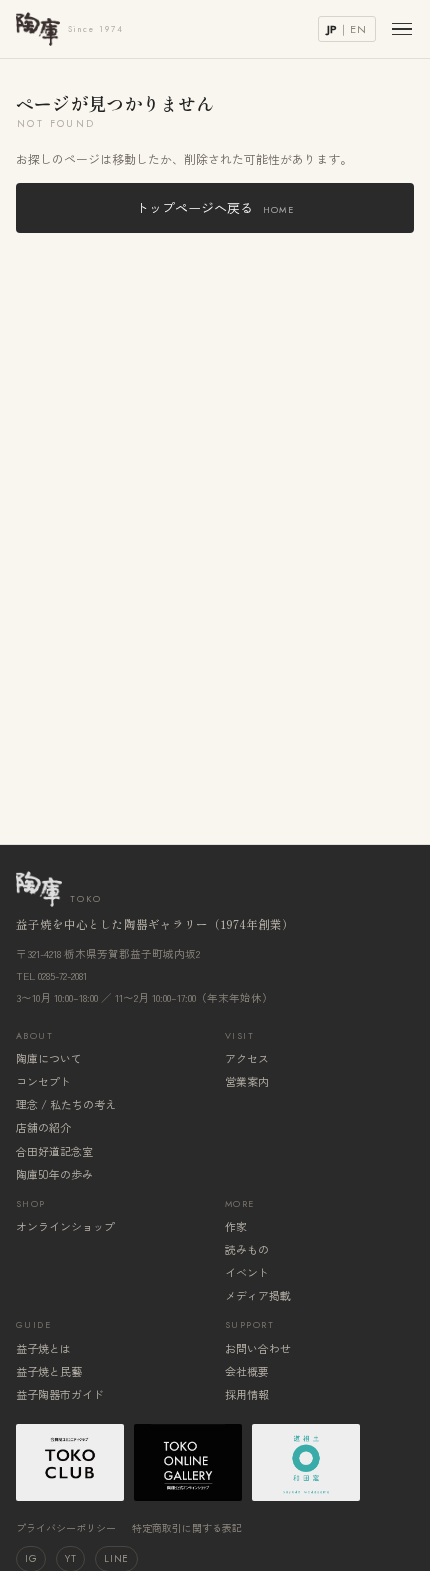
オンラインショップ (65, 1226)
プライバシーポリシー (66, 1527)
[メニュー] (402, 29)
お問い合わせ (258, 1348)
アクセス (247, 1058)
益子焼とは (43, 1348)
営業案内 (247, 1081)
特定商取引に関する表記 (187, 1527)
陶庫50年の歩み (54, 1174)
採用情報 (247, 1394)
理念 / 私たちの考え (66, 1104)
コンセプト (43, 1081)
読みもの (247, 1249)
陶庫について (49, 1058)
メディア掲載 (258, 1295)
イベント (247, 1272)
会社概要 (247, 1371)
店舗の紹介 (43, 1127)
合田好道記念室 (54, 1151)
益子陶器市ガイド (60, 1394)
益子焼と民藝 (49, 1371)
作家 (236, 1226)
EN (358, 29)
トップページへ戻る (215, 207)
